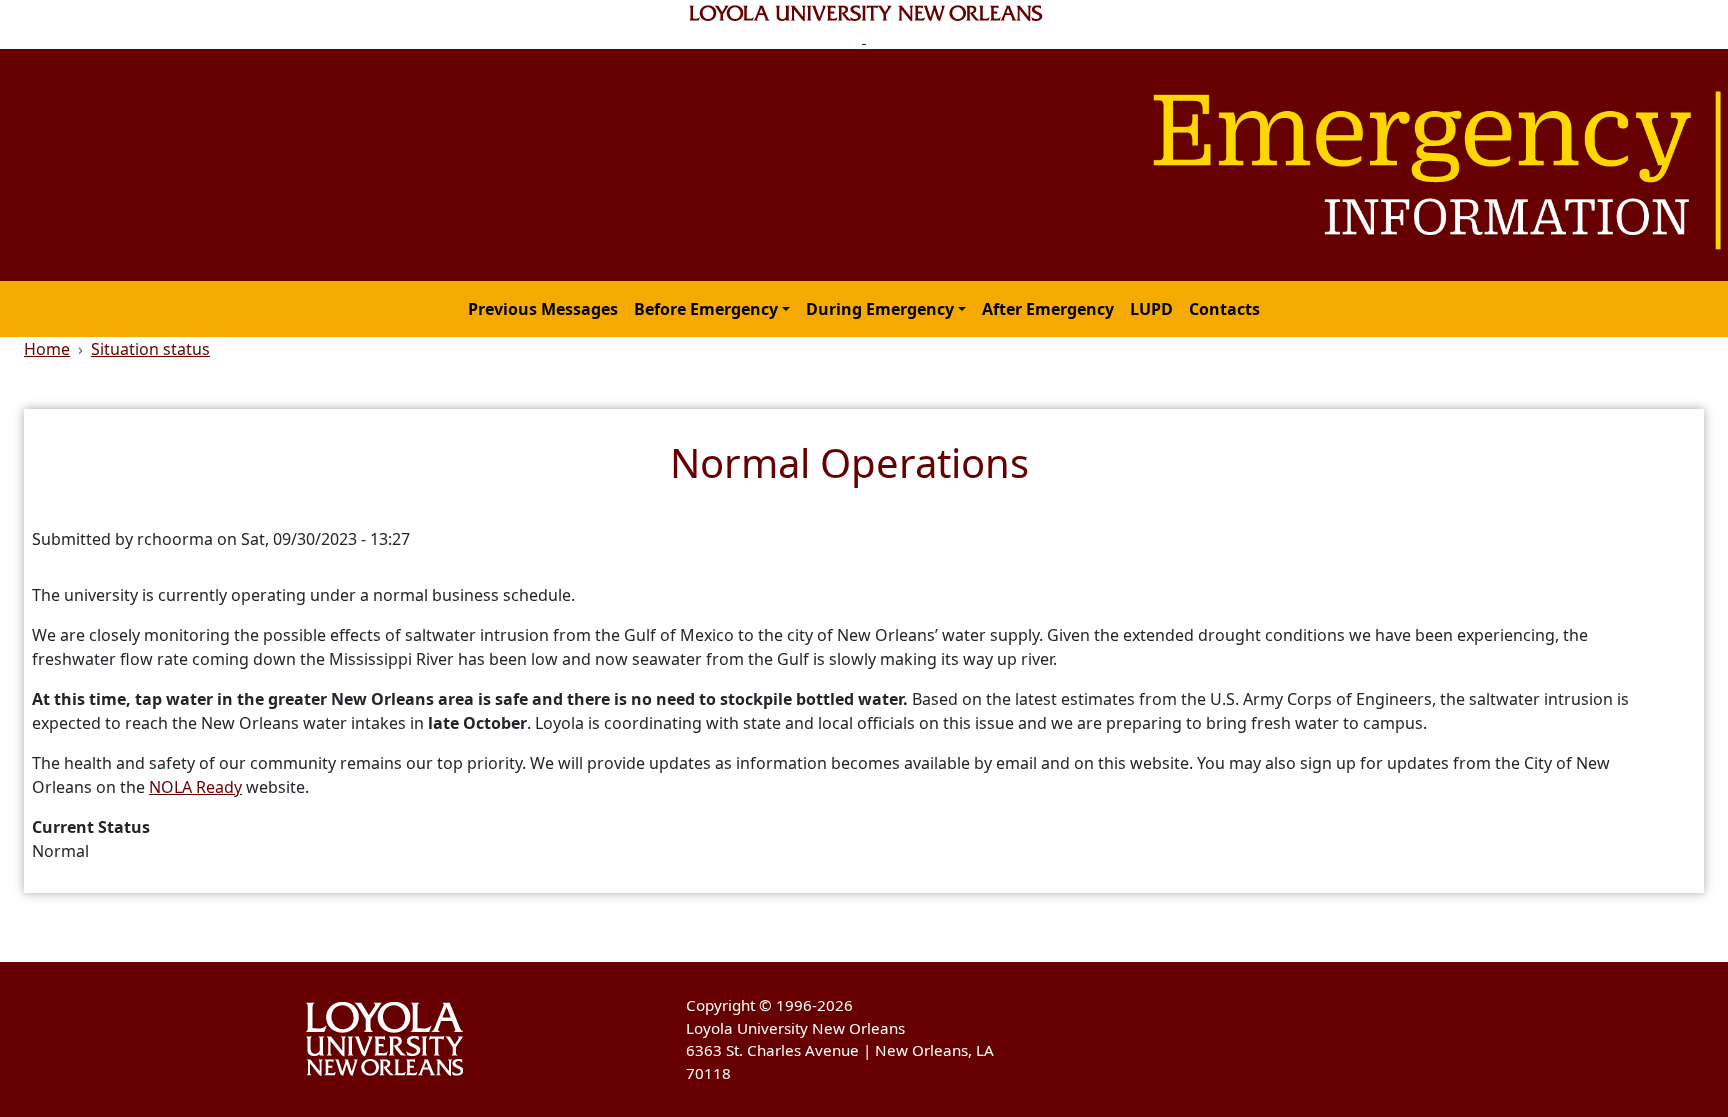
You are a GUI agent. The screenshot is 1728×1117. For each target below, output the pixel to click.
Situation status (150, 349)
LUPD (1151, 309)
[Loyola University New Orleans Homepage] (864, 24)
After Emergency (1048, 309)
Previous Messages (543, 309)
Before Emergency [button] (706, 309)
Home (47, 349)
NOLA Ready (195, 787)
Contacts (1224, 309)
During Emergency (880, 309)
